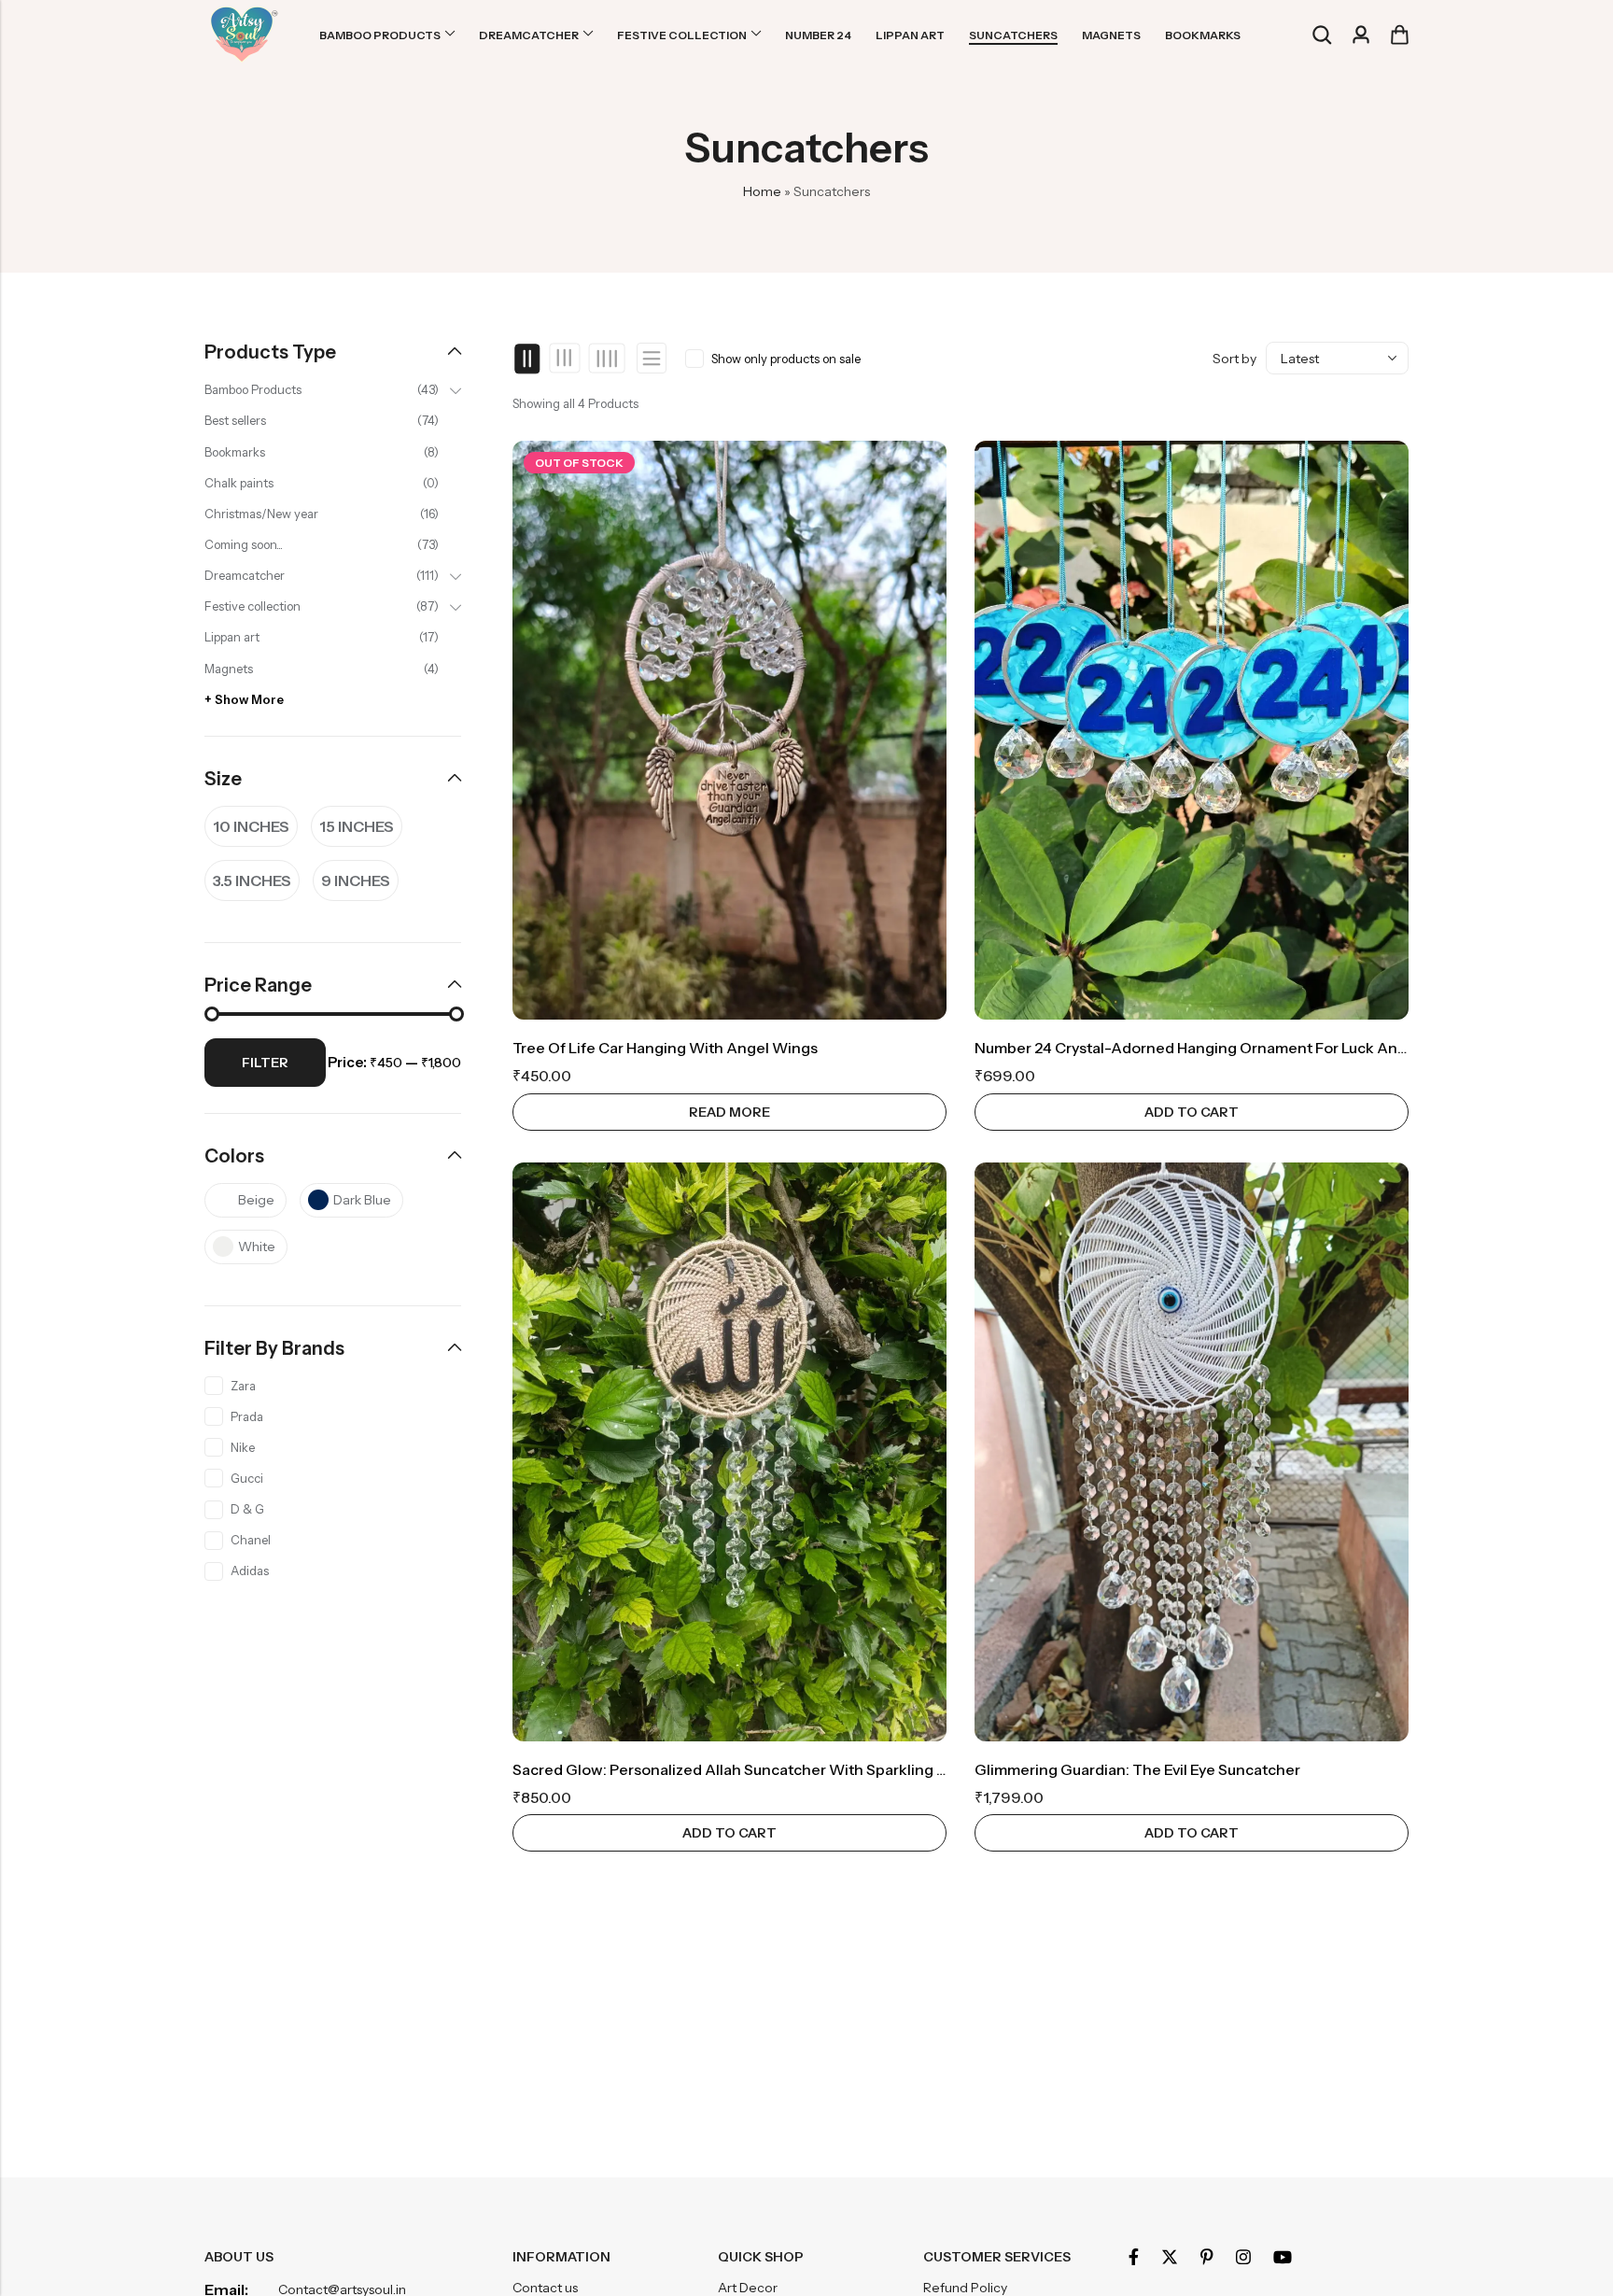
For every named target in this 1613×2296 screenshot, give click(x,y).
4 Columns (606, 359)
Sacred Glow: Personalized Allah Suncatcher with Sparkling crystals (753, 1769)
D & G (247, 1509)
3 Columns (565, 359)
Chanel (251, 1540)
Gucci (247, 1478)
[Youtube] (1283, 2257)
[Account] (1361, 35)
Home (762, 191)
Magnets (229, 669)
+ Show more (244, 699)
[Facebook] (1134, 2257)
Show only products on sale (786, 359)
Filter (265, 1063)
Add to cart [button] (1192, 1112)
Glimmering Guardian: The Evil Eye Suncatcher (1137, 1769)
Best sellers (235, 420)
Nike (243, 1447)
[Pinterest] (1207, 2257)
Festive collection (252, 606)
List (652, 358)
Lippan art (232, 637)
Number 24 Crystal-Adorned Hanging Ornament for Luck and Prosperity (1228, 1048)
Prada (247, 1416)
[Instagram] (1243, 2257)
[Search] (1322, 35)
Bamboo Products (253, 389)
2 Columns (528, 359)
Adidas (250, 1571)
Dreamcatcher (245, 575)
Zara (243, 1386)
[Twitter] (1170, 2257)
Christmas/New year (261, 514)
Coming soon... (244, 544)
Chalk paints (239, 483)
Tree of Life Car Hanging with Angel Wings (665, 1048)
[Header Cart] (1399, 35)
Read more (729, 1112)
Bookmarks (235, 452)
